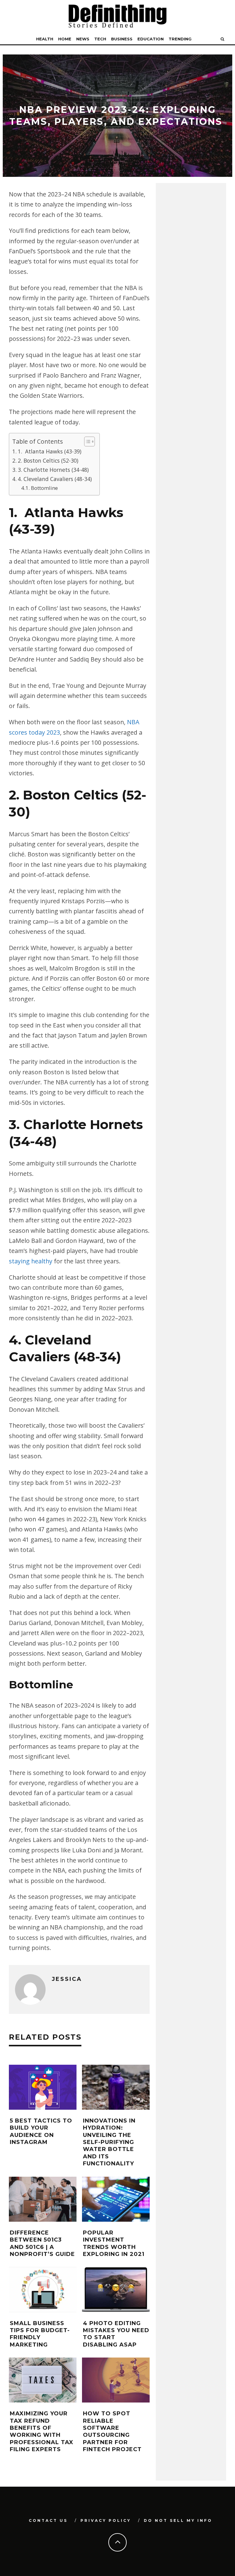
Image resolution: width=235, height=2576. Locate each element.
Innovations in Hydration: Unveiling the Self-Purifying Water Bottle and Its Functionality (109, 2142)
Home (65, 39)
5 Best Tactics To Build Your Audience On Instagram (41, 2131)
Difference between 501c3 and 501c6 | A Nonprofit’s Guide (42, 2243)
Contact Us (48, 2520)
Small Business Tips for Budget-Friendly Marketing (40, 2334)
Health (45, 39)
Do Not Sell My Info (178, 2520)
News (83, 39)
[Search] (222, 39)
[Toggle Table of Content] (86, 442)
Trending (180, 39)
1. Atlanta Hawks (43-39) (50, 451)
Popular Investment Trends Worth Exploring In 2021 (114, 2243)
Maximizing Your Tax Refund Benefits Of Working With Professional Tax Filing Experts (42, 2431)
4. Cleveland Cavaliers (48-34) (56, 479)
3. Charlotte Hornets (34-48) (54, 470)
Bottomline (45, 488)
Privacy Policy (106, 2520)
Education (151, 39)
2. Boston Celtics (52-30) (49, 460)
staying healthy (31, 1261)
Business (122, 39)
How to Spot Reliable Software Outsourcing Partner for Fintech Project (112, 2431)
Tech (100, 39)
